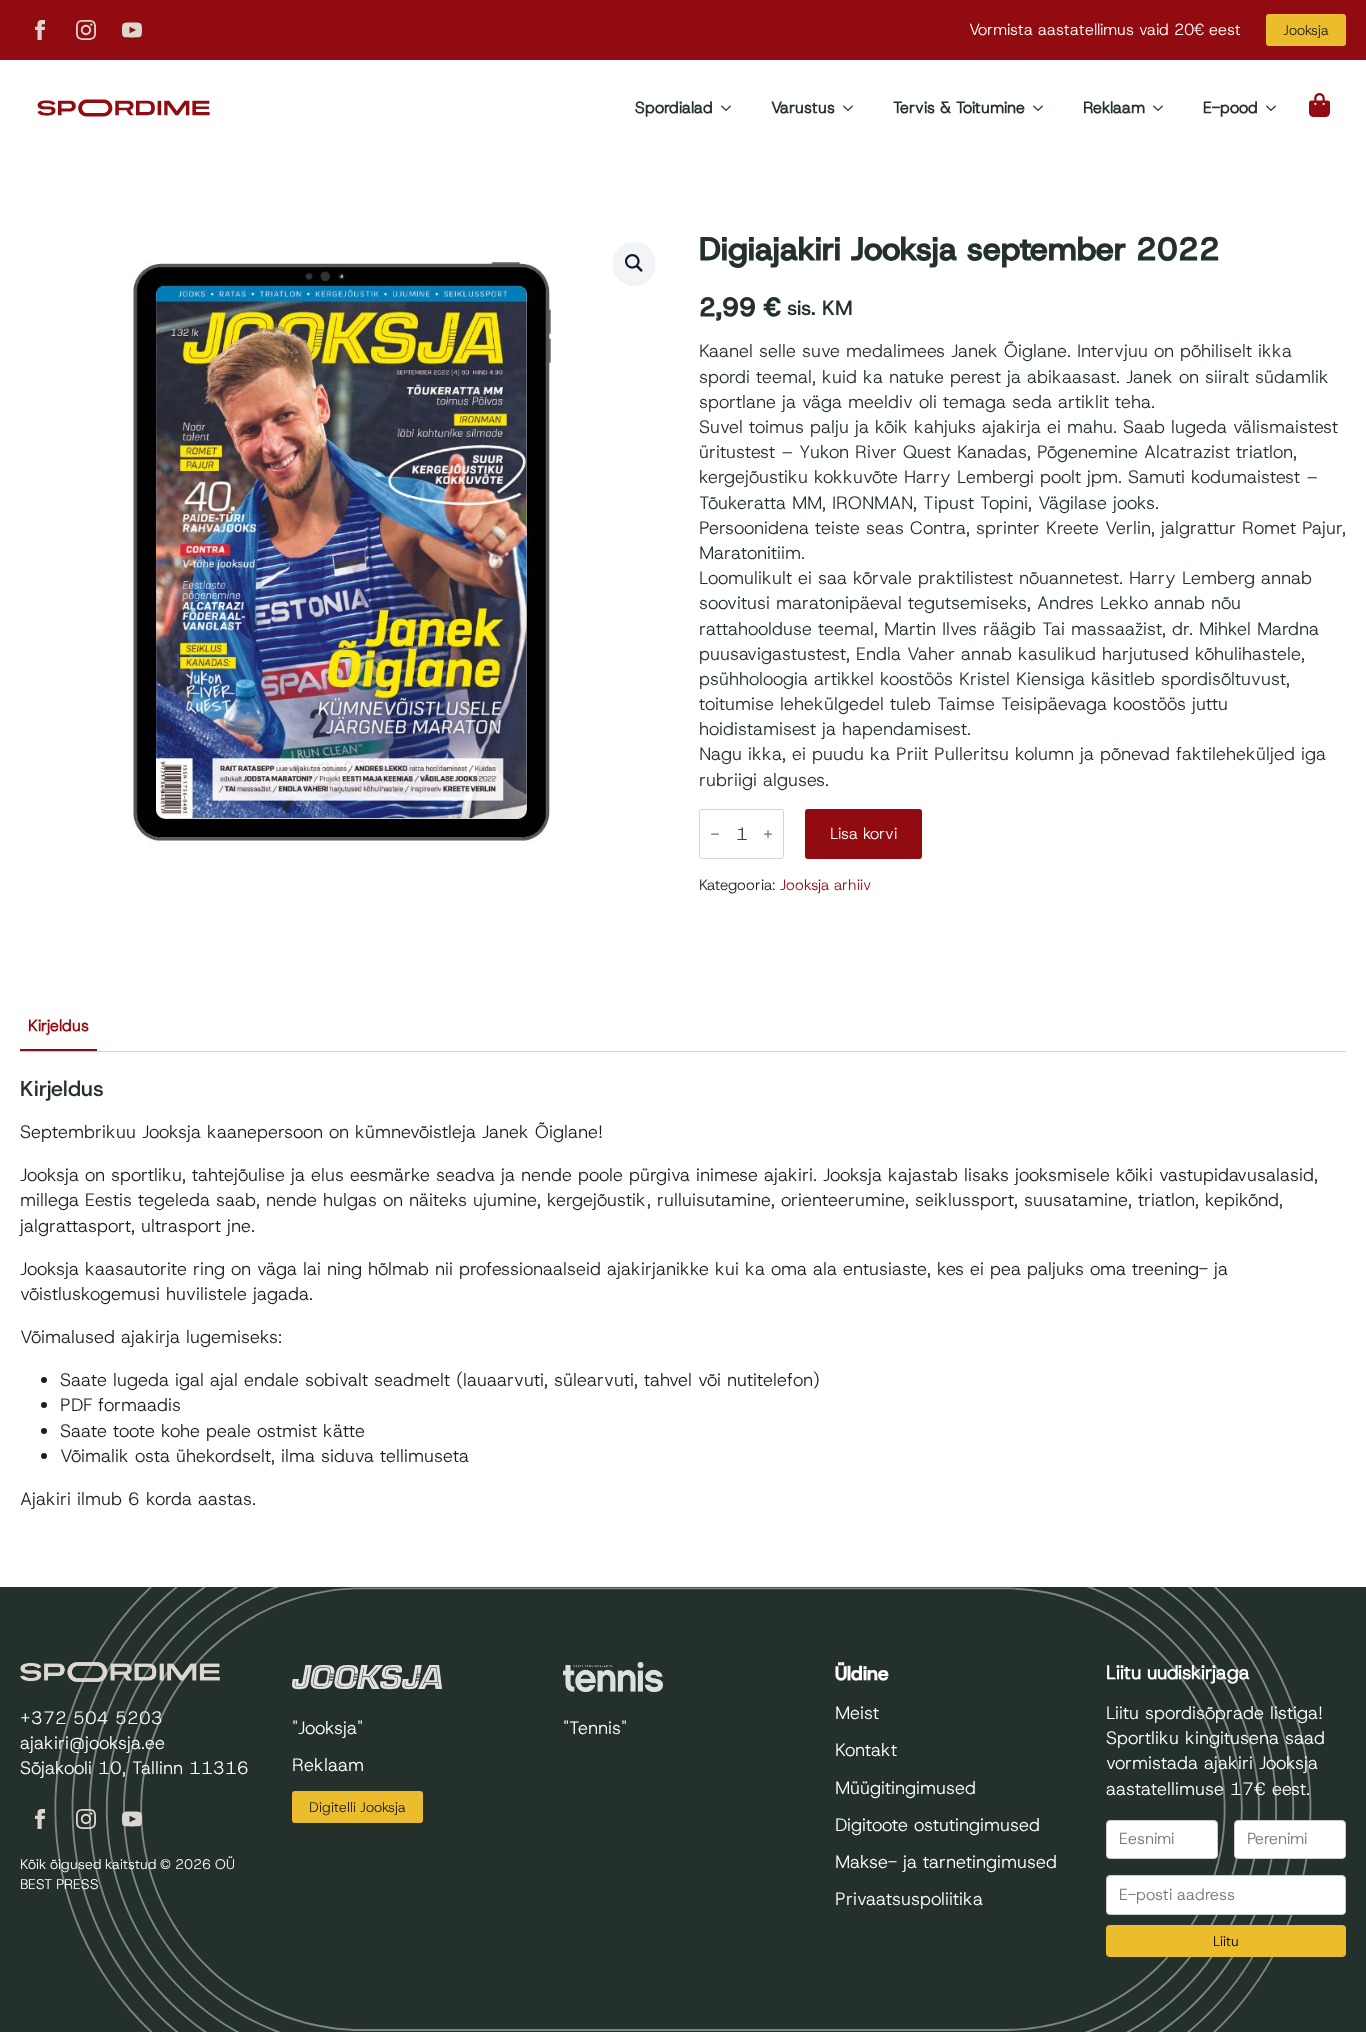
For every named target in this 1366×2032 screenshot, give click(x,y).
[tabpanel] (683, 1294)
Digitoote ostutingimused (937, 1825)
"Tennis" (595, 1728)
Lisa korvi (863, 833)
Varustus (803, 107)
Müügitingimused (905, 1788)
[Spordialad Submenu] (732, 108)
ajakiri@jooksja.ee (92, 1743)
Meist (857, 1713)
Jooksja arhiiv (825, 885)
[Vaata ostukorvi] (1321, 105)
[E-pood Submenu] (1277, 108)
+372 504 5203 (91, 1718)
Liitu (1226, 1941)
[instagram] (86, 30)
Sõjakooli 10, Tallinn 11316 (134, 1768)
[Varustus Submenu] (854, 108)
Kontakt (866, 1750)
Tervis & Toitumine (959, 107)
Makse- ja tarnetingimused (946, 1862)
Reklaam (1114, 107)
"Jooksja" (327, 1728)
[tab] (58, 1026)
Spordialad (674, 107)
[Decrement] (715, 834)
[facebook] (40, 30)
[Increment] (768, 834)
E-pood (1230, 107)
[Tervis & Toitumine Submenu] (1044, 108)
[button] (634, 263)
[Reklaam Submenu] (1164, 108)
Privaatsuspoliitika (909, 1899)
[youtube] (132, 30)
